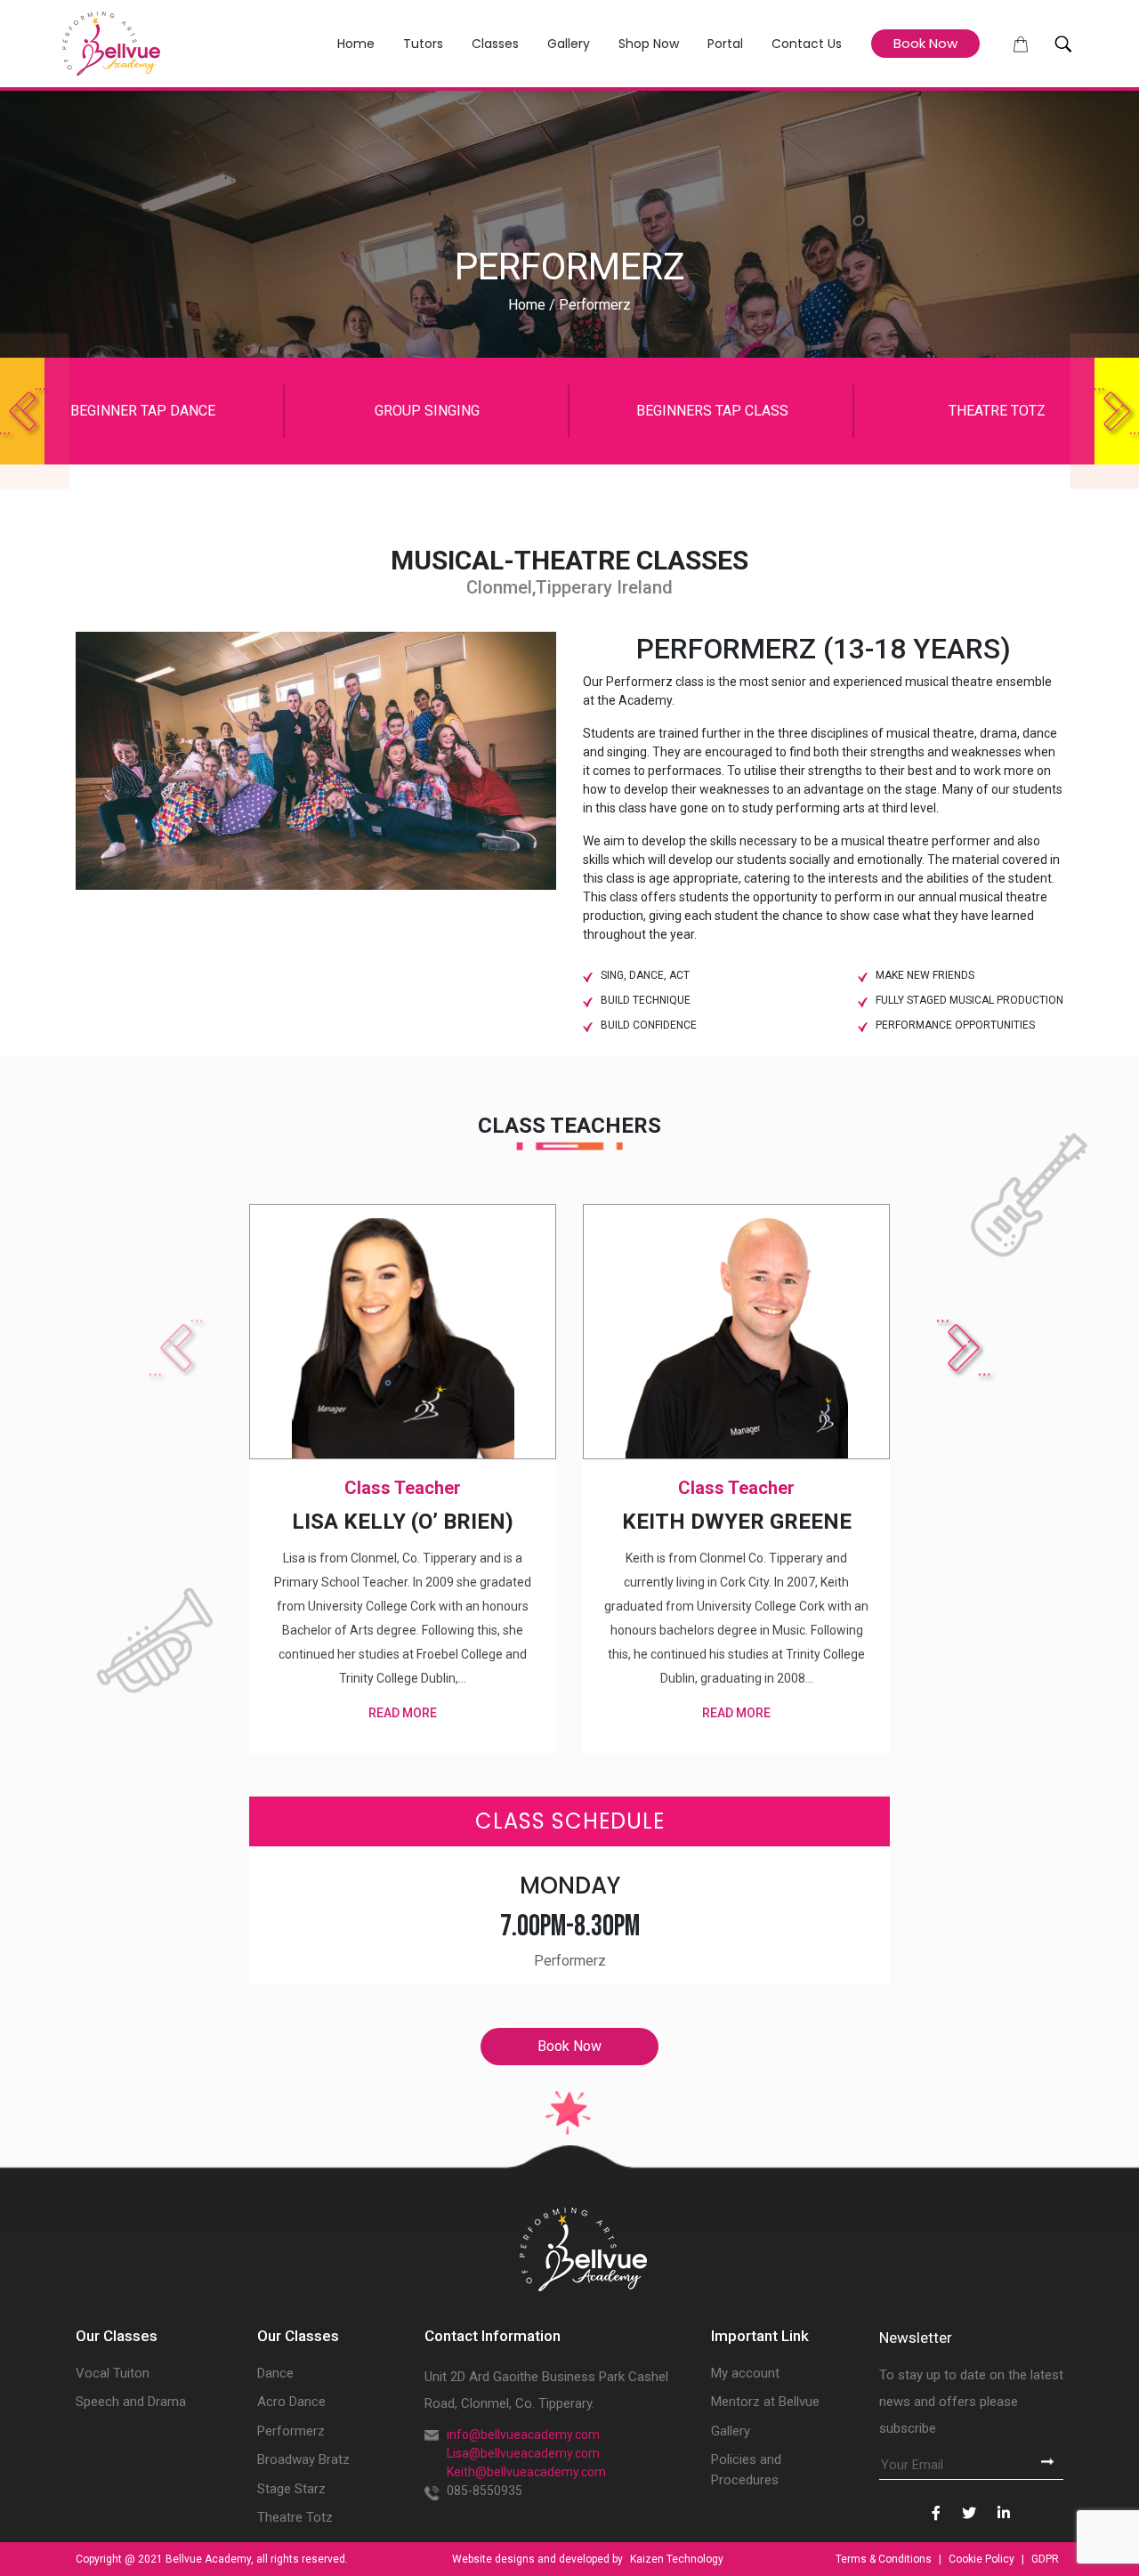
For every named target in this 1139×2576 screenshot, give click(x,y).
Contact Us (807, 44)
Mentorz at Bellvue (765, 2402)
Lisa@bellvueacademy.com (523, 2453)
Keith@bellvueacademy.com (526, 2472)
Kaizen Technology (677, 2559)
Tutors (423, 44)
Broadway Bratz (303, 2459)
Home (356, 44)
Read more (403, 1713)
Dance (275, 2373)
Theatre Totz (295, 2517)
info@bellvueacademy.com (523, 2435)
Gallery (569, 44)
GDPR (1045, 2559)
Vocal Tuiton (113, 2373)
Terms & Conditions (885, 2559)
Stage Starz (291, 2489)
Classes (495, 44)
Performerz (291, 2431)
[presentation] (22, 411)
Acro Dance (291, 2402)
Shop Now (649, 44)
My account (745, 2373)
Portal (725, 44)
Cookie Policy (983, 2559)
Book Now (925, 43)
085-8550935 (485, 2491)
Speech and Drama (131, 2402)
